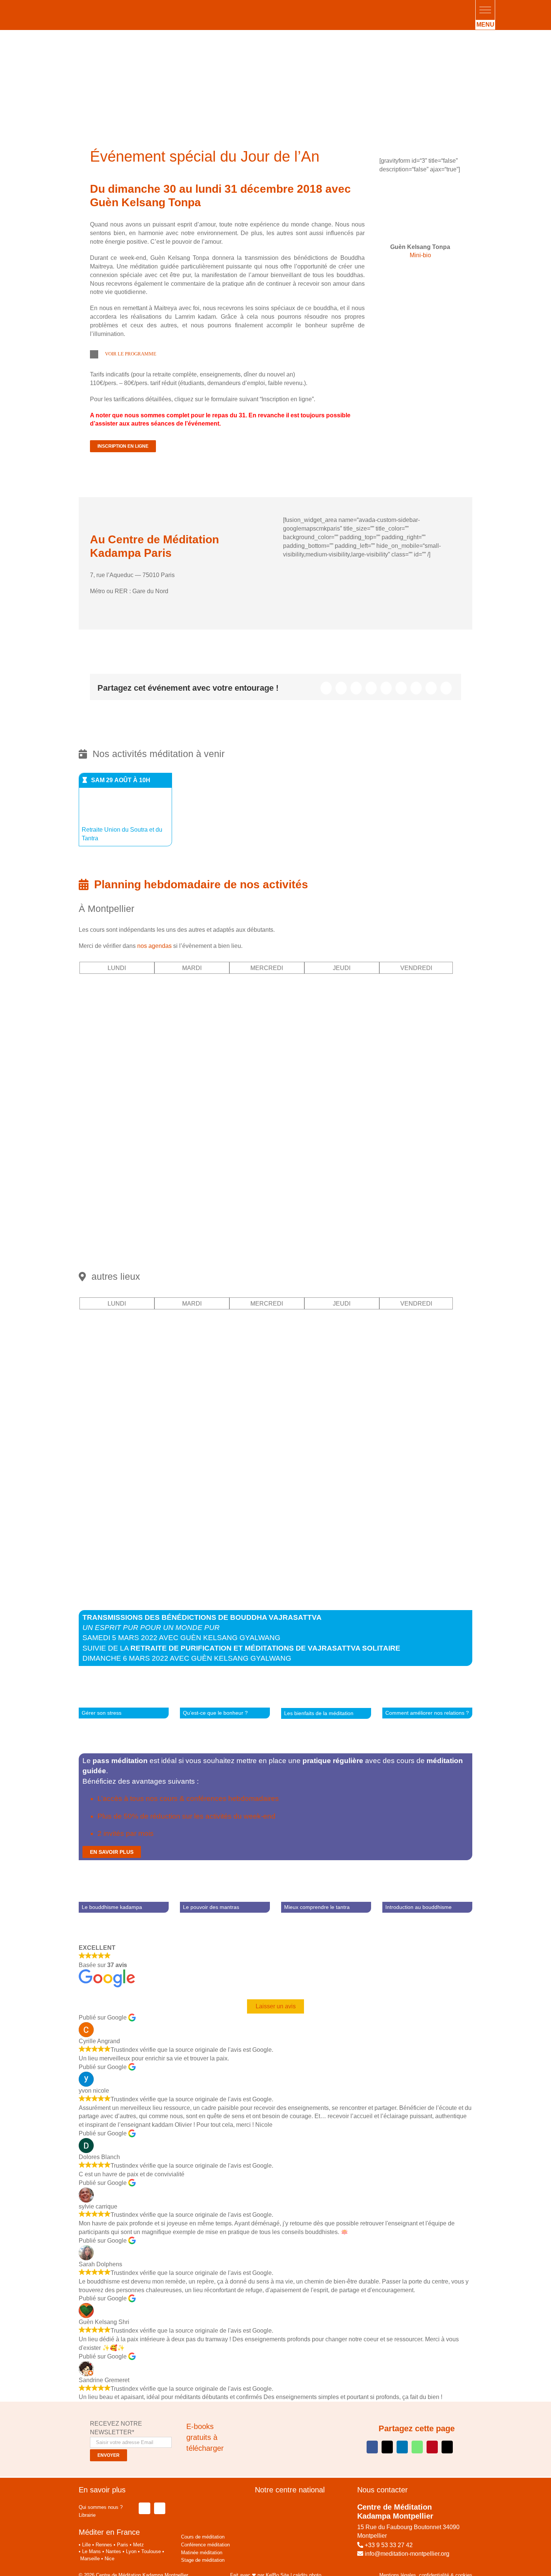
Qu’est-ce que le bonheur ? (215, 1713)
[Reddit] (356, 688)
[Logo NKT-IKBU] (203, 2488)
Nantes (113, 2551)
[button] (485, 10)
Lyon (131, 2551)
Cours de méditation (203, 2537)
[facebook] (144, 2508)
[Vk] (431, 688)
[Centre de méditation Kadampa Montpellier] (122, 7)
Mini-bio (420, 255)
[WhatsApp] (386, 688)
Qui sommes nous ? (101, 2507)
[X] (341, 688)
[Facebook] (326, 688)
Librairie (87, 2515)
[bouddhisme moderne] (286, 2416)
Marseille (90, 2559)
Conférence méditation (205, 2545)
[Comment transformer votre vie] (250, 2416)
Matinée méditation (202, 2553)
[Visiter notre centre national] (300, 2505)
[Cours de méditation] (420, 185)
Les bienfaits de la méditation (319, 1713)
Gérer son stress (102, 1713)
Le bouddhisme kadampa (112, 1907)
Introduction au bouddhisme (418, 1907)
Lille (86, 2545)
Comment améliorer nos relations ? (427, 1713)
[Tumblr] (401, 688)
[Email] (446, 688)
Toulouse (151, 2551)
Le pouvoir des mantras (211, 1907)
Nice (109, 2559)
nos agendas (154, 946)
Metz (138, 2545)
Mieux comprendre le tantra (317, 1907)
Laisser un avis (276, 2006)
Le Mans (91, 2551)
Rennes (104, 2545)
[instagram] (160, 2508)
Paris (123, 2545)
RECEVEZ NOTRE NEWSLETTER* (116, 2428)
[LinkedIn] (371, 688)
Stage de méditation (203, 2560)
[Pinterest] (416, 688)
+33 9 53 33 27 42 (389, 2545)
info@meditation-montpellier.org (406, 2554)
